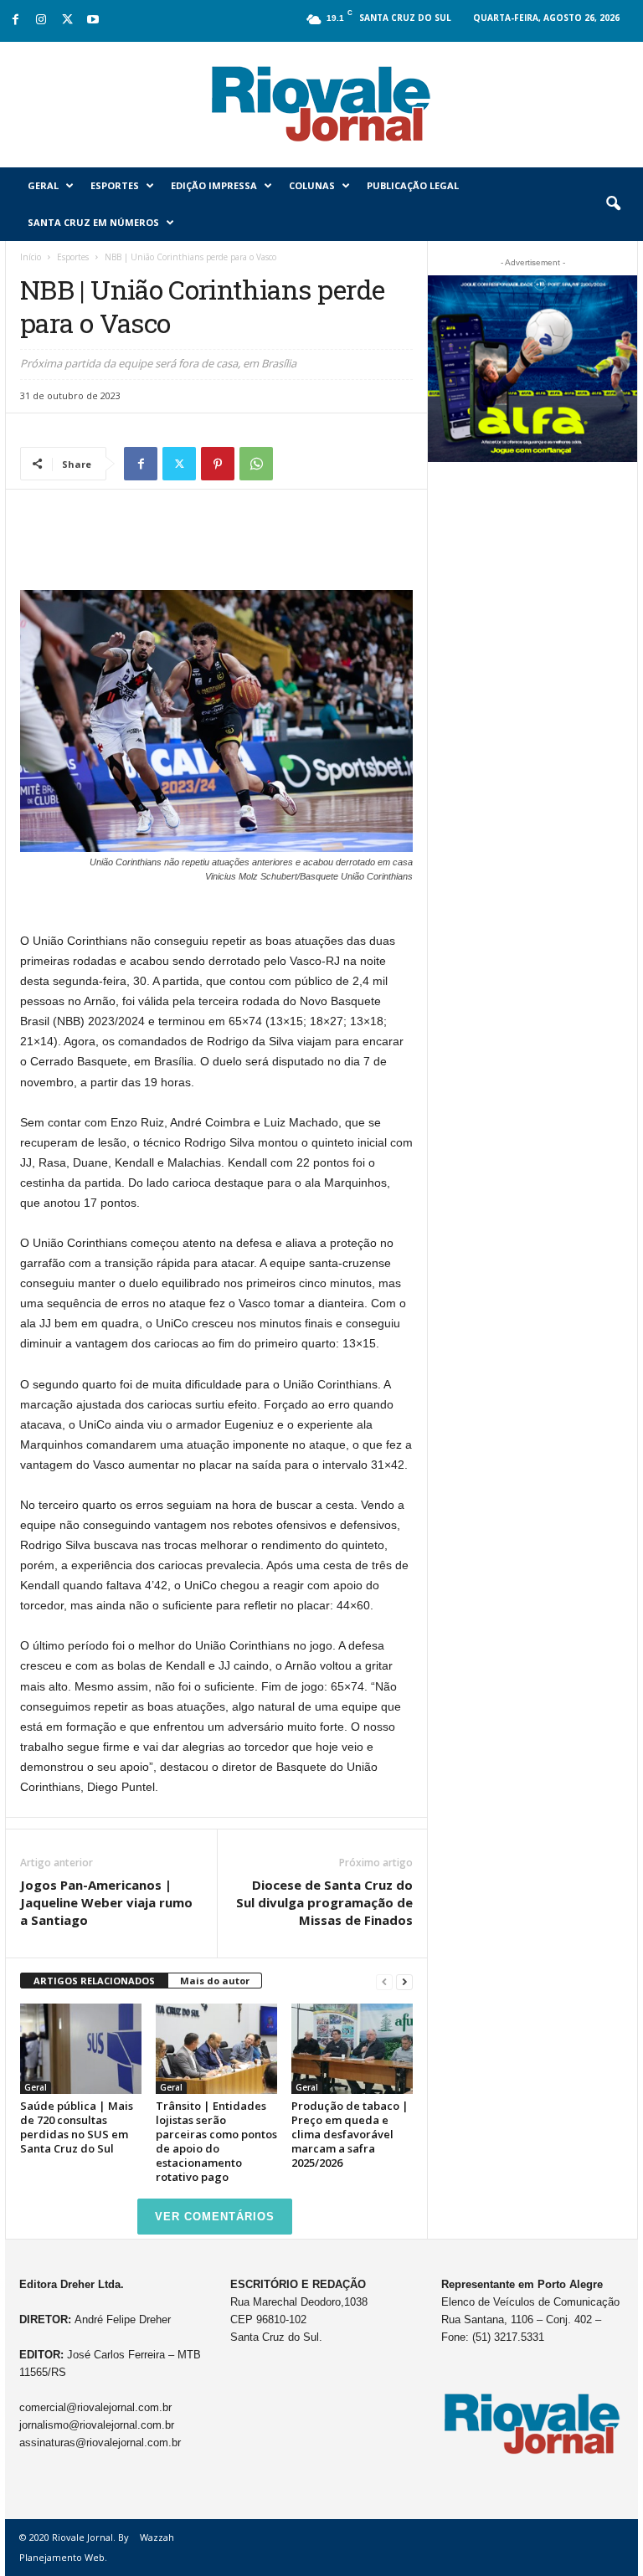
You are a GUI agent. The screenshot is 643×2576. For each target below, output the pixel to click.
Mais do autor (215, 1981)
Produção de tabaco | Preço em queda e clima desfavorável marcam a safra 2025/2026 (350, 2134)
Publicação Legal (413, 185)
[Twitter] (67, 21)
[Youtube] (93, 21)
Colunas (312, 185)
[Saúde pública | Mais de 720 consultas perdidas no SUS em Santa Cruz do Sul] (81, 2049)
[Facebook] (15, 21)
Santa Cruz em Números (93, 222)
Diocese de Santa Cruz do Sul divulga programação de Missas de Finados (324, 1902)
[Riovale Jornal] (321, 105)
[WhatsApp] (256, 464)
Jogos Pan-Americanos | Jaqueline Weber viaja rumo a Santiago (106, 1902)
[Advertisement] (217, 547)
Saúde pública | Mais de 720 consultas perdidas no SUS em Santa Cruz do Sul (77, 2127)
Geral (43, 185)
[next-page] (404, 1981)
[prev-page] (384, 1981)
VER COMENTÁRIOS (215, 2217)
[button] (613, 204)
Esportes (115, 185)
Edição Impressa (214, 185)
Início (31, 257)
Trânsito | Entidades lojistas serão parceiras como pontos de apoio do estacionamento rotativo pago (216, 2141)
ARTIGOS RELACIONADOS (94, 1981)
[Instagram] (41, 21)
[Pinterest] (218, 464)
